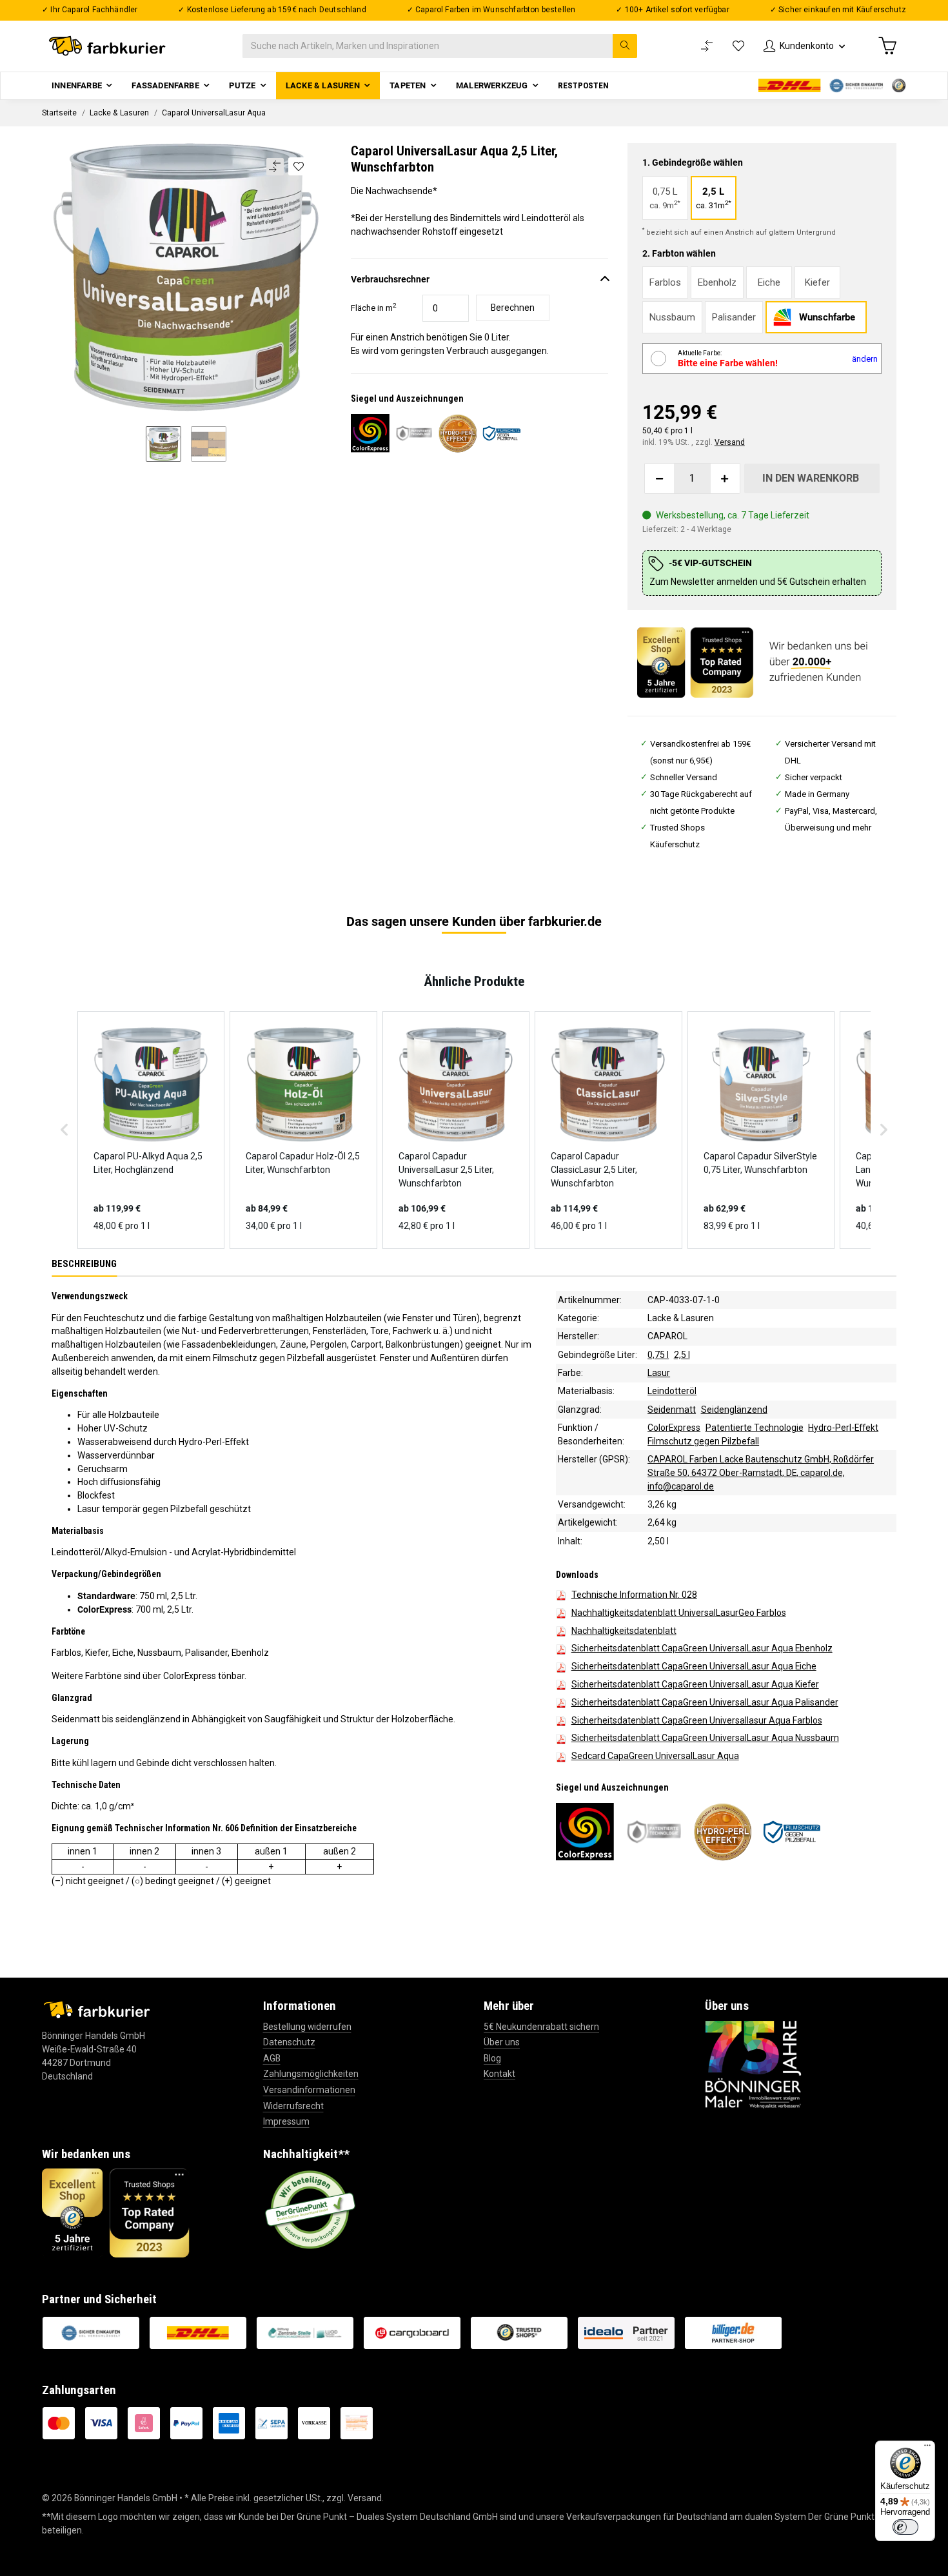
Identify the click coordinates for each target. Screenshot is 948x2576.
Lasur (659, 1373)
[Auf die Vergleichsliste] (275, 167)
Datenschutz (289, 2042)
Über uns (502, 2042)
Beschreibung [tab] (84, 1263)
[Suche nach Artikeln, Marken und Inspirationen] (625, 46)
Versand (730, 442)
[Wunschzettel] (738, 46)
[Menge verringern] (660, 478)
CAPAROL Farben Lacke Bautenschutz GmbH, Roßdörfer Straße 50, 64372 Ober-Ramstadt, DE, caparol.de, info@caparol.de (761, 1473)
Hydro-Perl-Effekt (843, 1428)
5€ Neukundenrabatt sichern (541, 2027)
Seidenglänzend (734, 1409)
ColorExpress (674, 1428)
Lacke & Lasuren (681, 1318)
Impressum (286, 2121)
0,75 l (658, 1354)
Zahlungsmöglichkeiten (311, 2074)
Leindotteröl (672, 1391)
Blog (492, 2058)
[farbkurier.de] (111, 46)
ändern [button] (865, 359)
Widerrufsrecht (293, 2106)
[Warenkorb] (887, 46)
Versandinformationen (309, 2090)
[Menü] (927, 2448)
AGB (272, 2058)
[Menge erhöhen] (725, 478)
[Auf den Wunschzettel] (298, 166)
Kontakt (499, 2074)
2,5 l (682, 1354)
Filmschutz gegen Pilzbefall (703, 1441)
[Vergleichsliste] (707, 46)
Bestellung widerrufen (307, 2027)
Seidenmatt (672, 1409)
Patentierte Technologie (755, 1428)
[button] (804, 46)
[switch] (905, 2527)
